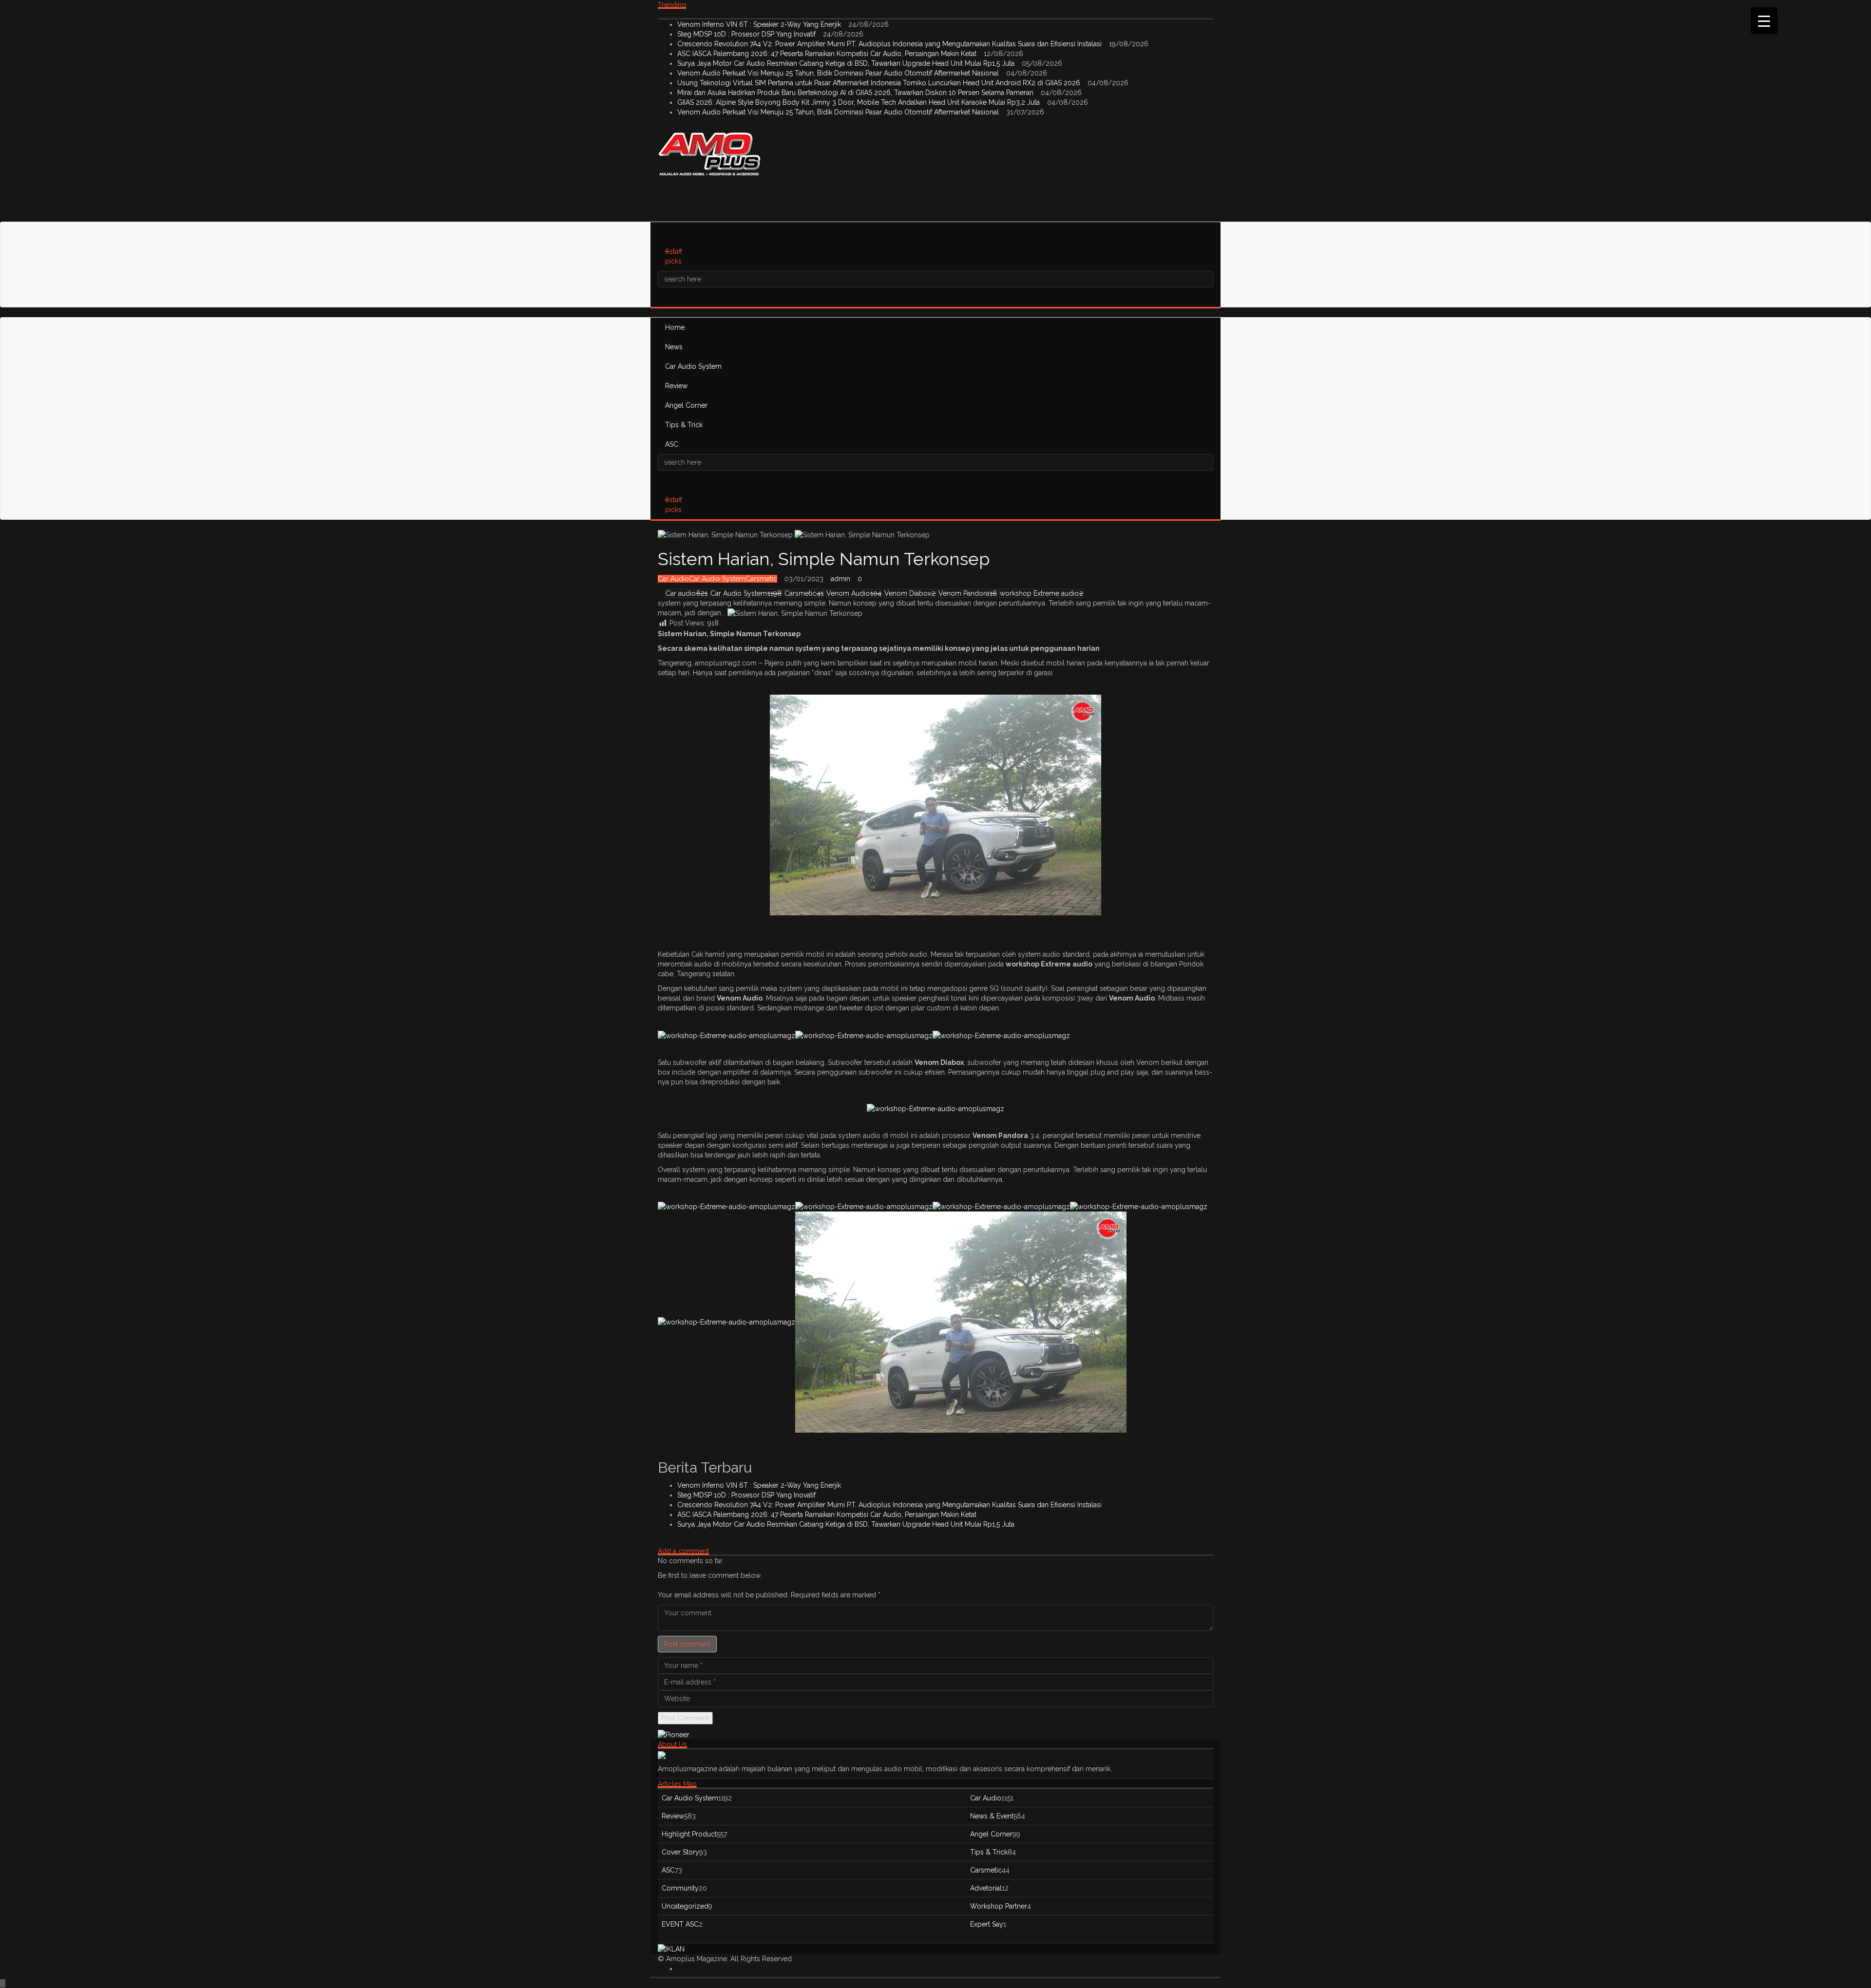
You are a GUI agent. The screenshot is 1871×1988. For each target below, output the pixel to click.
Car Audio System (693, 366)
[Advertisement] (835, 197)
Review (676, 386)
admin (840, 579)
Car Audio (673, 579)
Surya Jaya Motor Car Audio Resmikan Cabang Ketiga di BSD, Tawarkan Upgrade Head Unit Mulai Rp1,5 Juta (847, 63)
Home (675, 327)
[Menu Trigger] (1764, 21)
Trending (672, 5)
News (674, 347)
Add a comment (683, 1551)
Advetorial (986, 1888)
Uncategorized (685, 1906)
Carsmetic (761, 579)
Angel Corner (686, 405)
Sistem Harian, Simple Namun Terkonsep (824, 559)
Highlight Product (689, 1834)
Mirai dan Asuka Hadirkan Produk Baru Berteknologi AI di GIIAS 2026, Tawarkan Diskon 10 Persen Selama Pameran (856, 93)
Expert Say (987, 1924)
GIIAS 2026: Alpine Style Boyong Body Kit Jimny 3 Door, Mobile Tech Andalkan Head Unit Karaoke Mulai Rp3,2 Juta (859, 102)
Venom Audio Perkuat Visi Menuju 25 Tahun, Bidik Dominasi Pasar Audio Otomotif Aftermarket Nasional (839, 73)
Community (680, 1888)
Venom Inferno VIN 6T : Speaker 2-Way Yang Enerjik (760, 24)
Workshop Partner (999, 1906)
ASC (672, 444)
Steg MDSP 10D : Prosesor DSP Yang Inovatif (747, 34)
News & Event (992, 1816)
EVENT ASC (680, 1924)
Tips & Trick (684, 425)
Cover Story (680, 1852)
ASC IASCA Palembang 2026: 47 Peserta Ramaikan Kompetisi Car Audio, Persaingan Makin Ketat (828, 54)
